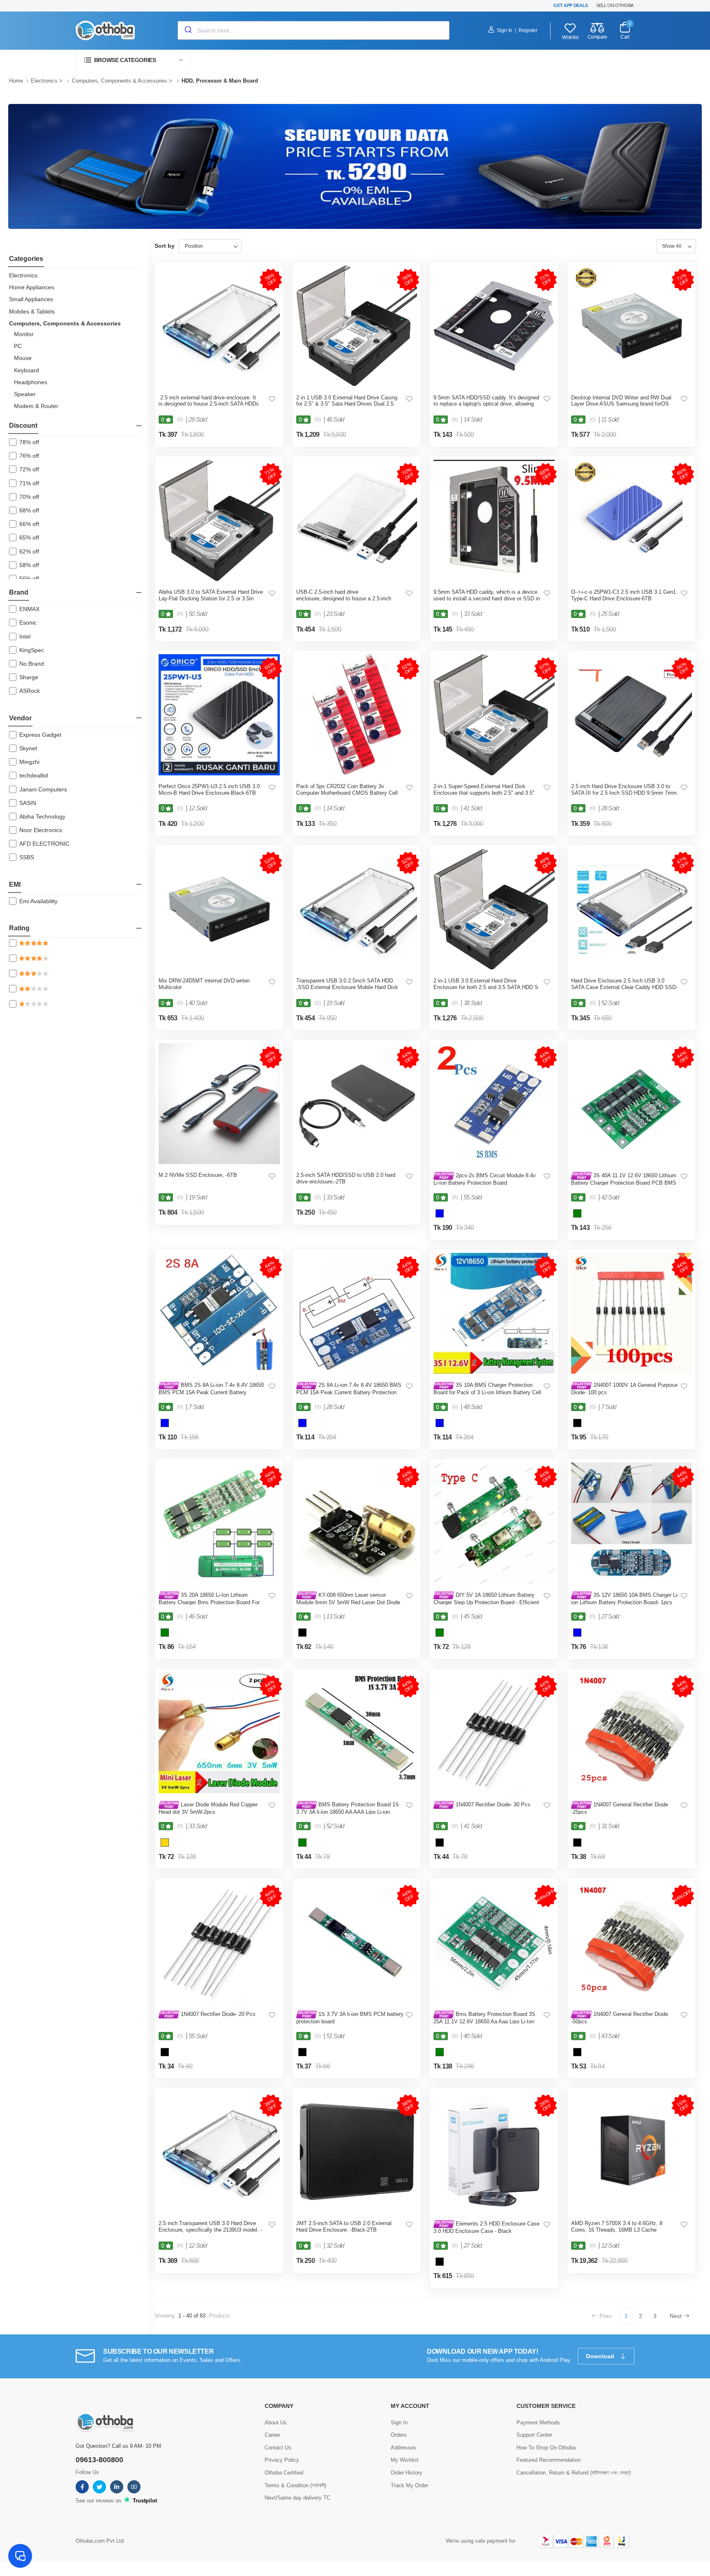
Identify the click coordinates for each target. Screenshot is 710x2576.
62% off (29, 551)
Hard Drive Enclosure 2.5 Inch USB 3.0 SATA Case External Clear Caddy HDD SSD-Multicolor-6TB (624, 987)
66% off (29, 524)
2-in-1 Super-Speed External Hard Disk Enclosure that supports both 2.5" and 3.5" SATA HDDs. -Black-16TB (484, 793)
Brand (19, 592)
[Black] (577, 1424)
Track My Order (409, 2485)
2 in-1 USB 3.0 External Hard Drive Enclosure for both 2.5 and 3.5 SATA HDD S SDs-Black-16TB (486, 987)
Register (528, 30)
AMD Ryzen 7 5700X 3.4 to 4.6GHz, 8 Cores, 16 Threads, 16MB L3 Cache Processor (617, 2230)
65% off (29, 537)
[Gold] (165, 1844)
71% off (29, 483)
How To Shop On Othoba (546, 2448)
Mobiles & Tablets (32, 311)
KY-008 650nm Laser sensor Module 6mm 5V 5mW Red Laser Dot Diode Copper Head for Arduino (348, 1602)
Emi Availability (38, 901)
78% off (29, 442)
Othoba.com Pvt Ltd (100, 2541)
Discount (23, 425)
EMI (15, 884)
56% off (29, 579)
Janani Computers (43, 789)
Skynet (28, 748)
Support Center (534, 2435)
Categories (26, 259)
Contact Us (278, 2448)
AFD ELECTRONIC (44, 844)
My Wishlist (405, 2460)
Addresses (403, 2448)
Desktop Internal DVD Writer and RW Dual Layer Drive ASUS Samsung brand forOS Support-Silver (621, 404)
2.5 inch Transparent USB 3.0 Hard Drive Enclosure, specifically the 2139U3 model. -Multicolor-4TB (210, 2230)
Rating (19, 928)
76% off (29, 456)
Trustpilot (144, 2501)
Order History (407, 2473)
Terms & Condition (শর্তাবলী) (295, 2485)
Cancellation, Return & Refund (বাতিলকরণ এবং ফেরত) (574, 2473)
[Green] (577, 1215)
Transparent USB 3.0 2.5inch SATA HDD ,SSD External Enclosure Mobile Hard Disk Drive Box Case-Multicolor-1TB (347, 987)
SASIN (28, 803)
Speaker (25, 394)
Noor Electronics (41, 830)
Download (601, 2356)
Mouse (23, 358)
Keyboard (27, 370)
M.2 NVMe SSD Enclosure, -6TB (198, 1175)
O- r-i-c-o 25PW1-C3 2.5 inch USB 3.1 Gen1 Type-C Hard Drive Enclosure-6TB (624, 595)
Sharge (29, 677)
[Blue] (440, 1215)
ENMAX (29, 609)
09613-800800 (99, 2460)
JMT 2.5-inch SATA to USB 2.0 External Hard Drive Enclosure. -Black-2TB (344, 2227)
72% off (29, 469)
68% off (29, 510)
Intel (25, 637)
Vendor (20, 718)
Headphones (31, 382)
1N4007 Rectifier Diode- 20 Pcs (217, 2014)
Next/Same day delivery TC (297, 2498)
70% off (29, 497)
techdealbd (34, 775)
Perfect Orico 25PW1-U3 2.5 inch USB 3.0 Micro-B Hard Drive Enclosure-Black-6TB (209, 790)
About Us (276, 2423)
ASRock (30, 691)
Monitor (24, 334)
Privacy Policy (282, 2460)
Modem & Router (36, 406)
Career (272, 2435)
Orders (399, 2435)
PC (18, 346)
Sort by (165, 246)
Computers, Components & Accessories (120, 81)
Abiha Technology (42, 816)
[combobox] (314, 30)
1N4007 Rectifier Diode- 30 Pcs (492, 1805)
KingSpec (32, 650)
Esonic (28, 623)
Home (16, 81)
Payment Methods (538, 2423)
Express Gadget (40, 735)
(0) (180, 420)
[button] (133, 60)
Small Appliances (31, 299)
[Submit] (188, 30)
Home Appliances (32, 287)
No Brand (32, 664)
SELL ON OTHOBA (615, 5)
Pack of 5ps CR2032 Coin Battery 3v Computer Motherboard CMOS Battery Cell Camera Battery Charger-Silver (347, 793)
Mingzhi (29, 762)
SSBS (27, 857)
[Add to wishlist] (272, 399)
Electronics (45, 81)
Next (676, 2316)
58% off (29, 565)
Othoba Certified (284, 2473)
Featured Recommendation (549, 2460)
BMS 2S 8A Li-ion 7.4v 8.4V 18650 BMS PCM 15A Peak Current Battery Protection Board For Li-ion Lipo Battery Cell (211, 1392)
